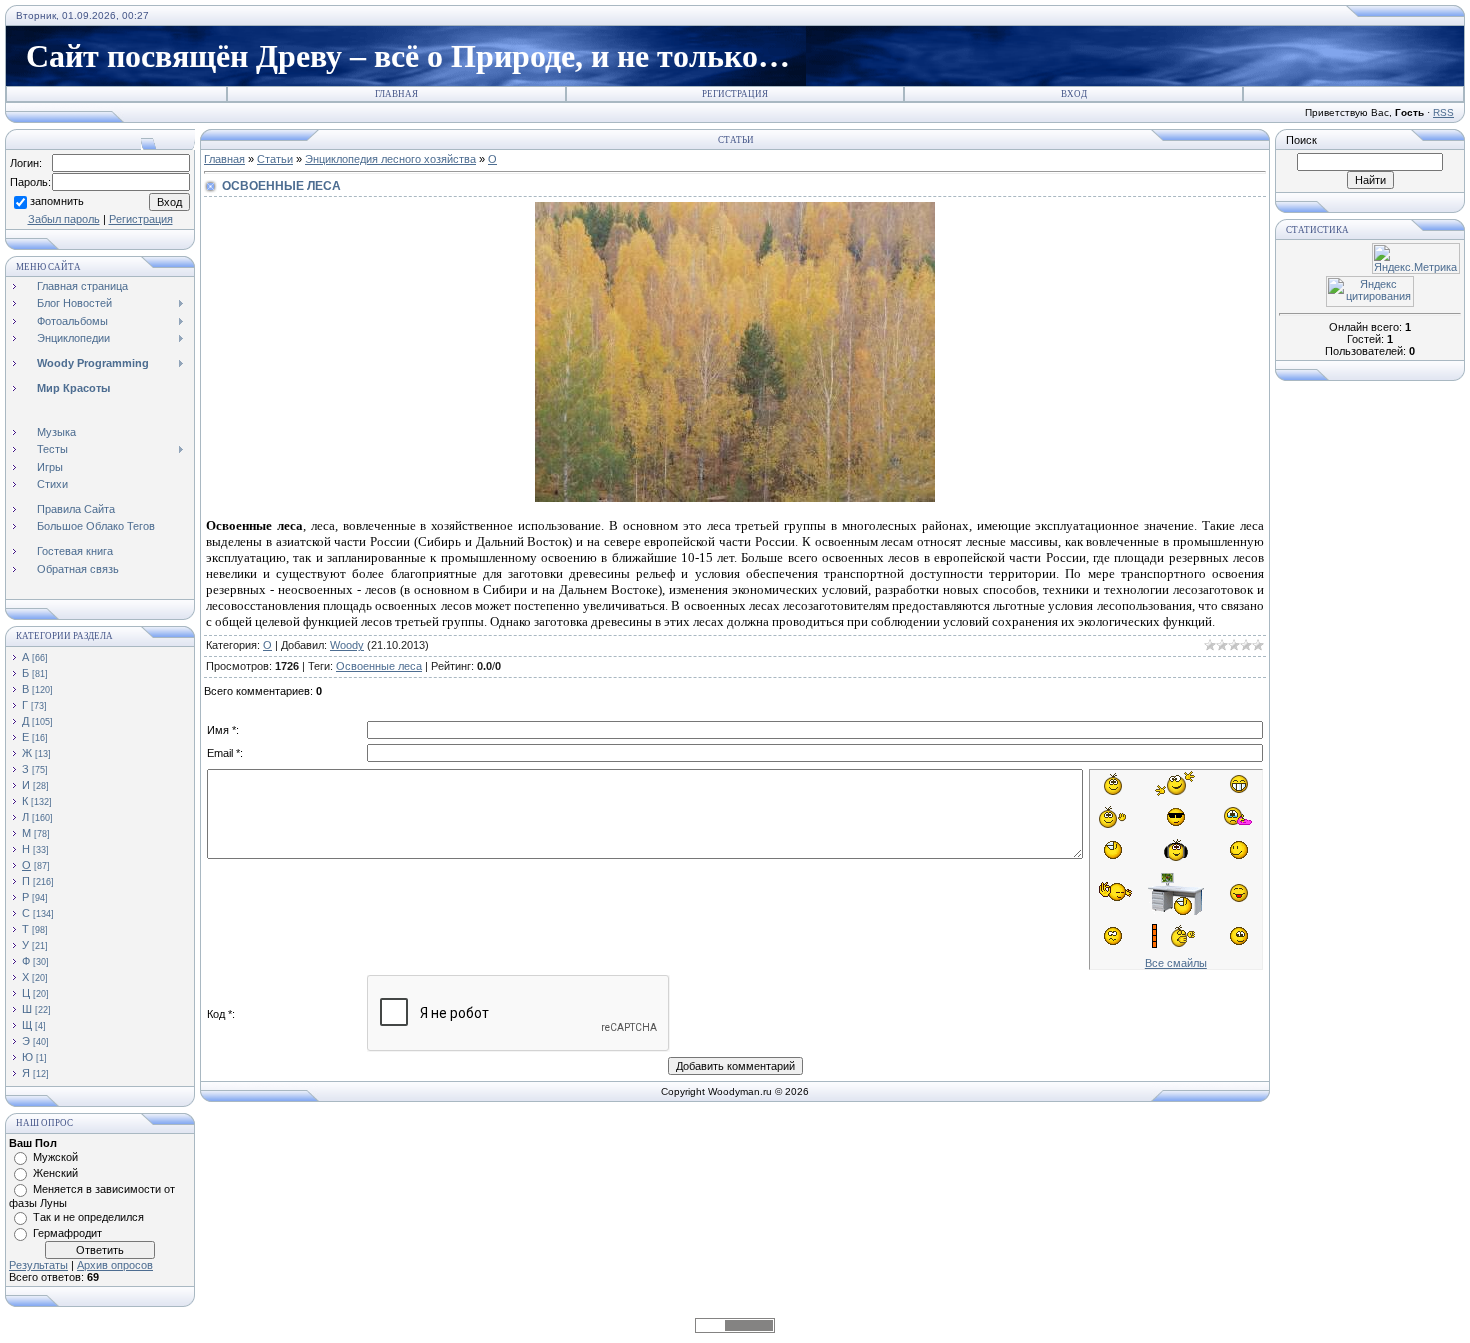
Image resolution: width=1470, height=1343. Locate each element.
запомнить (57, 201)
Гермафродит (67, 1233)
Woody (347, 645)
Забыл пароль (64, 219)
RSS (1443, 112)
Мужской (55, 1157)
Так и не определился (88, 1217)
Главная (396, 94)
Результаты (38, 1265)
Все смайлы (1176, 963)
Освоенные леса (379, 666)
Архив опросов (115, 1265)
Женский (55, 1173)
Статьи (275, 159)
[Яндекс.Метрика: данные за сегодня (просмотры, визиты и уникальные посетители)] (1416, 258)
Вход (1074, 94)
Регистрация (735, 94)
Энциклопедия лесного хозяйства (390, 159)
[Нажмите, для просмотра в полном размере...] (735, 497)
